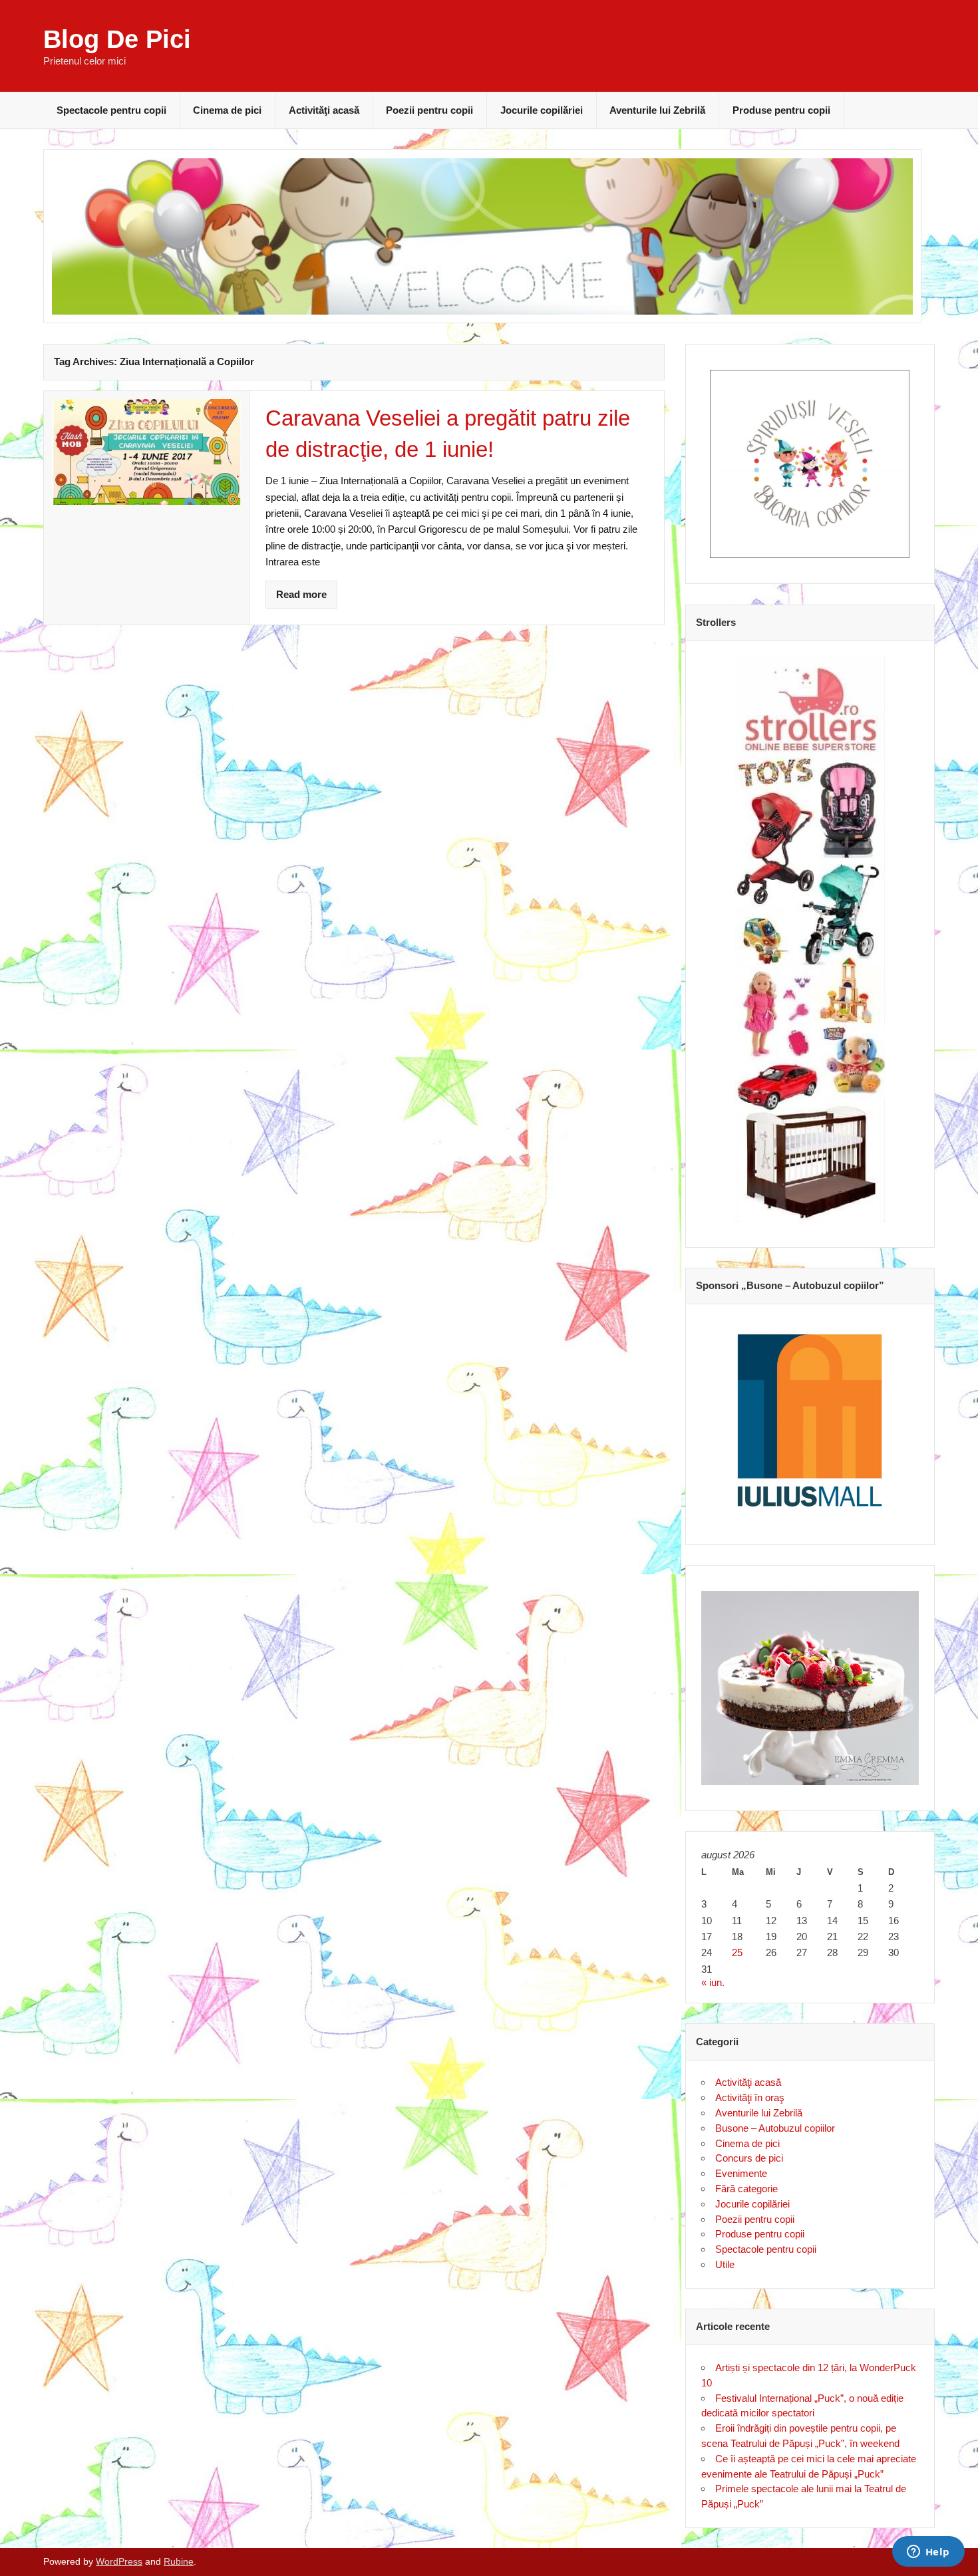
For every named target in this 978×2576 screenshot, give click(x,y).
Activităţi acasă (324, 110)
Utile (725, 2264)
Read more (301, 594)
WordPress (119, 2562)
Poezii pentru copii (429, 110)
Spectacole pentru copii (111, 110)
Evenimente (741, 2173)
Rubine (179, 2562)
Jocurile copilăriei (542, 110)
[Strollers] (810, 939)
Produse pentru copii (781, 110)
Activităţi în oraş (750, 2097)
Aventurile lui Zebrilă (657, 110)
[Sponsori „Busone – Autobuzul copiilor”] (810, 1419)
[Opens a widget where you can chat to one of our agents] (928, 2553)
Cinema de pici (227, 110)
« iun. (713, 1982)
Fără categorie (746, 2189)
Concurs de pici (749, 2158)
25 (737, 1952)
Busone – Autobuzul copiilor (775, 2128)
